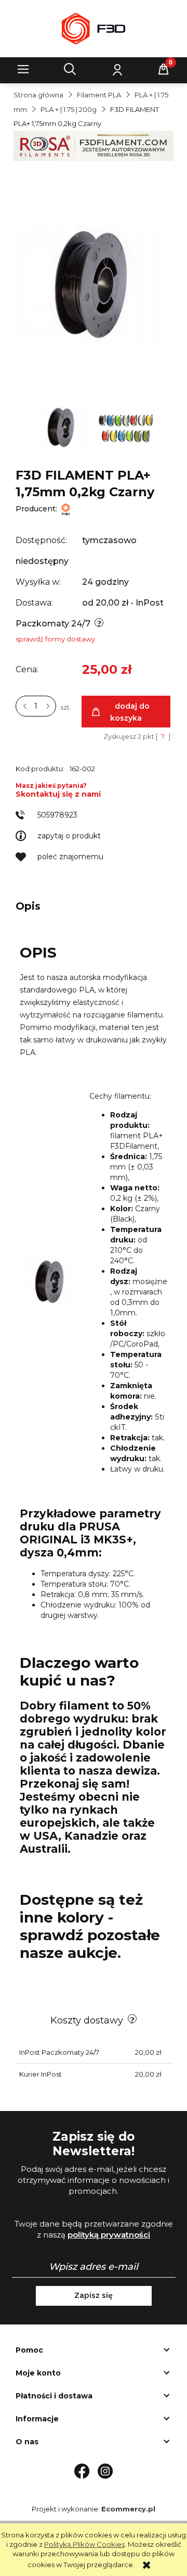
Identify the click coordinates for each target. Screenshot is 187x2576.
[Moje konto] (117, 69)
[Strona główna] (93, 29)
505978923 (57, 815)
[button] (23, 69)
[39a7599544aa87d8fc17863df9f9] (126, 427)
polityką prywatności (109, 2235)
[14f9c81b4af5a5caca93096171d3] (63, 427)
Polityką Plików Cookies (84, 2544)
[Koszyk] (164, 69)
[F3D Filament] (66, 509)
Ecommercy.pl (128, 2509)
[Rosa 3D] (94, 145)
